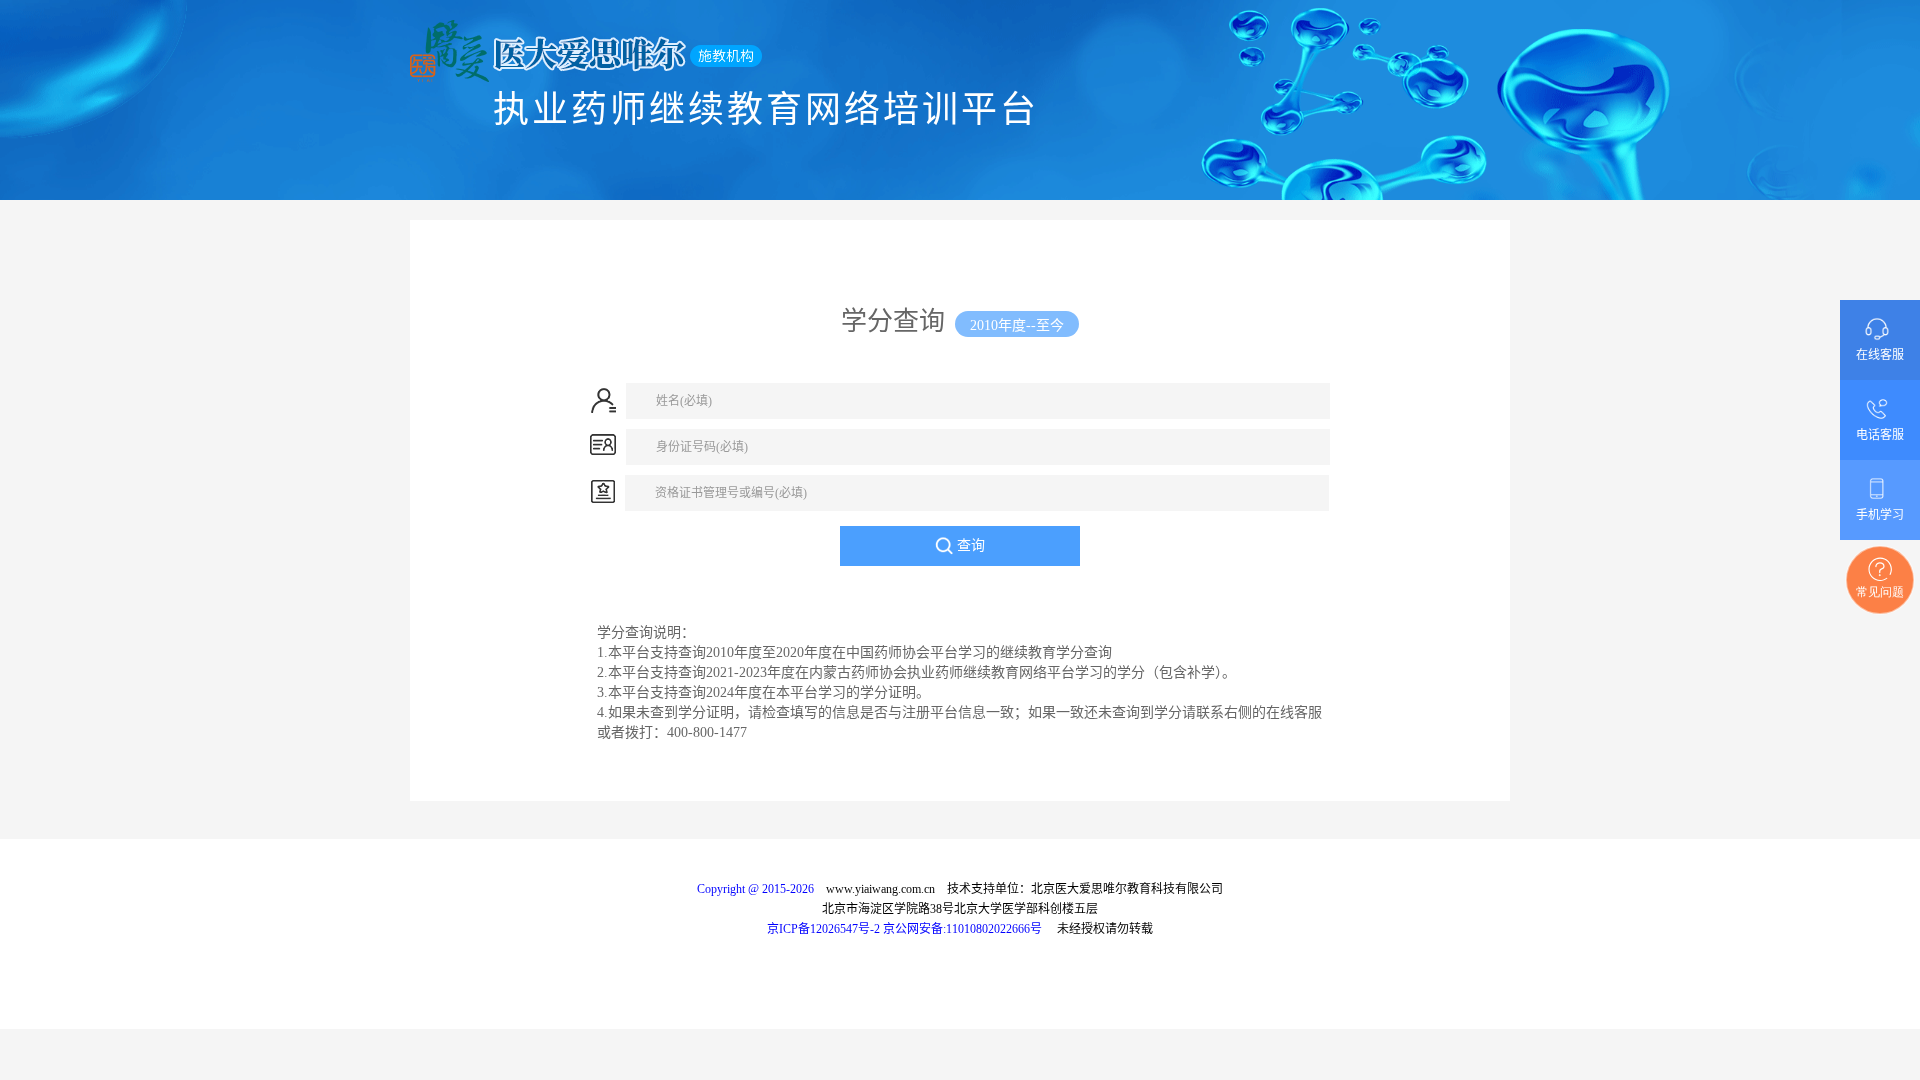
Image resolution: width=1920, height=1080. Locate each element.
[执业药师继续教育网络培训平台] (960, 51)
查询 (969, 545)
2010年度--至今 (1017, 325)
